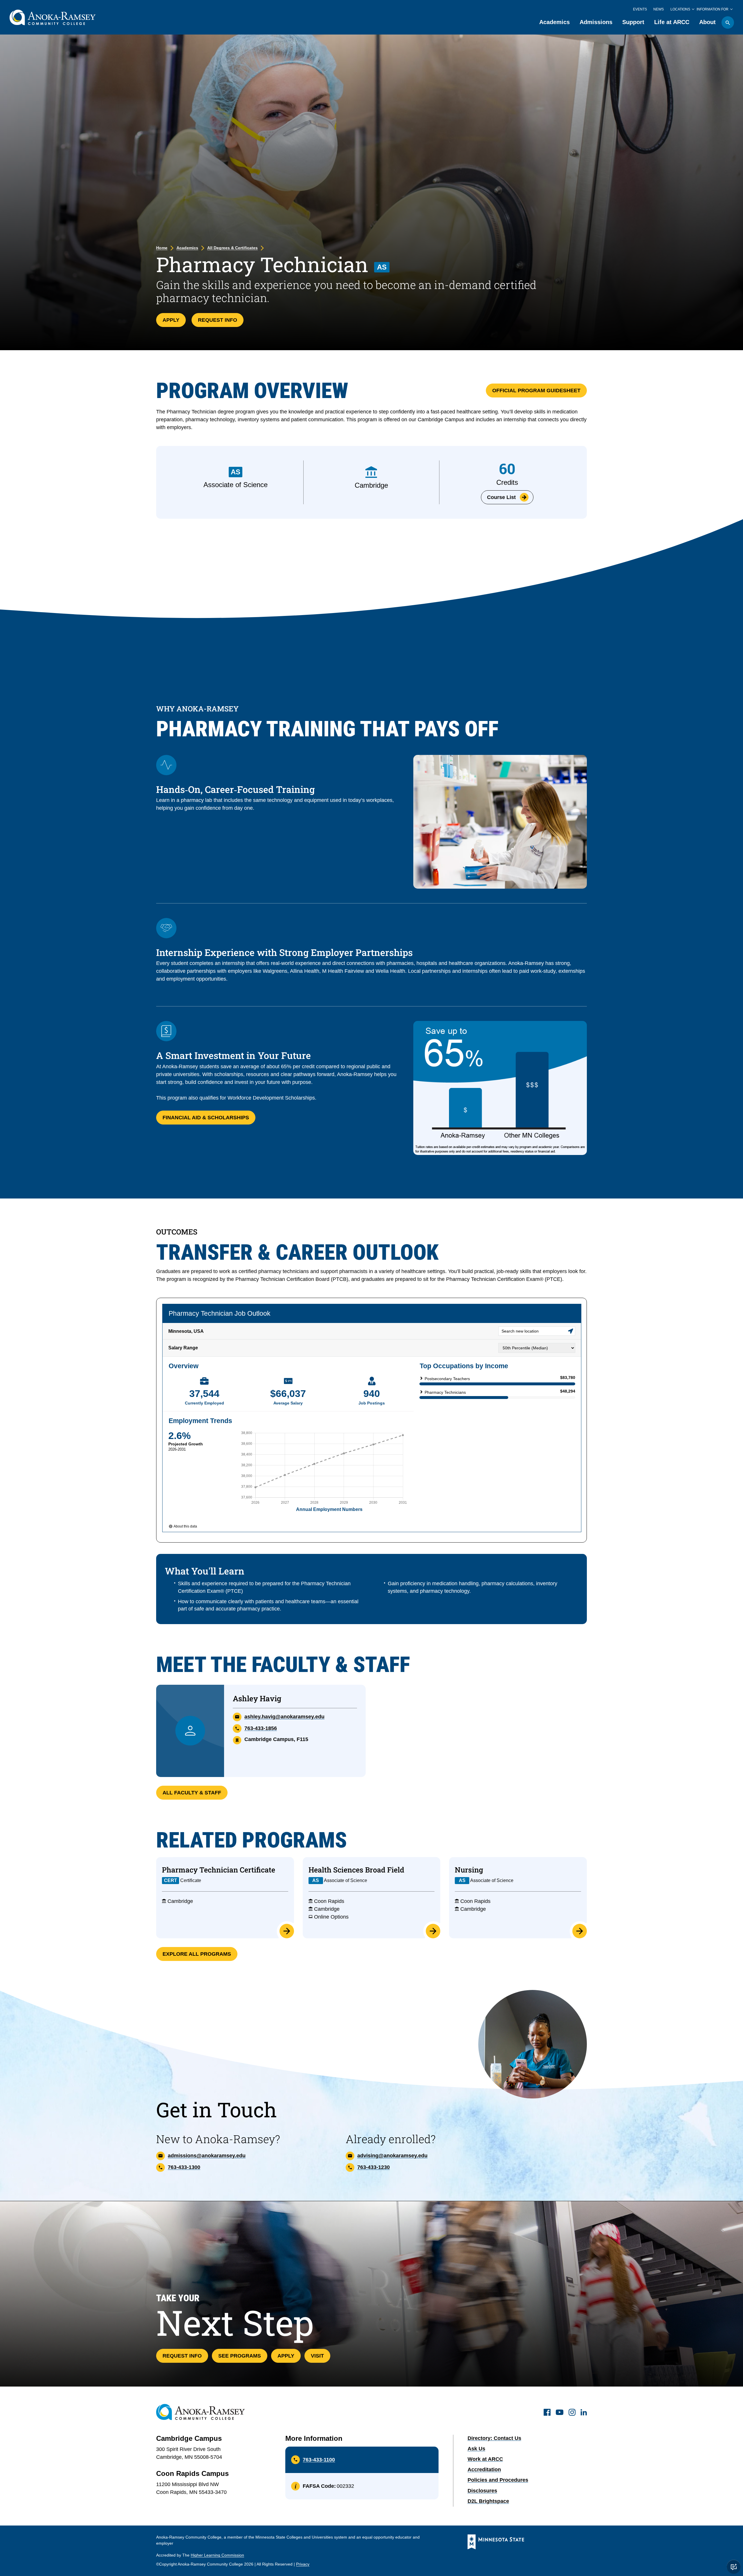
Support (633, 22)
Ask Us (476, 2449)
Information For (713, 9)
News (659, 9)
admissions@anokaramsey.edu (207, 2156)
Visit (317, 2356)
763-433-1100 (319, 2460)
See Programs (240, 2356)
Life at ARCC (672, 22)
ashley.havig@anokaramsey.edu (284, 1717)
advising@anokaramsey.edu (392, 2156)
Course (501, 497)
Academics (554, 22)
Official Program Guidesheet (536, 391)
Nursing (469, 1870)
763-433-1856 (261, 1728)
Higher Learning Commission (217, 2555)
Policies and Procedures (498, 2480)
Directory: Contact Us (494, 2438)
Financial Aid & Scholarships (206, 1118)
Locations (680, 9)
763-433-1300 (184, 2167)
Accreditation (484, 2470)
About (707, 22)
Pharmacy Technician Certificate (219, 1870)
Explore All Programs (197, 1954)
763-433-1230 (374, 2167)
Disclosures (482, 2491)
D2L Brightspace (488, 2501)
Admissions (596, 22)
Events (640, 9)
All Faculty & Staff (192, 1793)
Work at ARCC (485, 2459)
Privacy (303, 2564)
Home (162, 248)
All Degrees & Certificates (232, 248)
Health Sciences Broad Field (356, 1870)
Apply (171, 320)
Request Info (218, 320)
